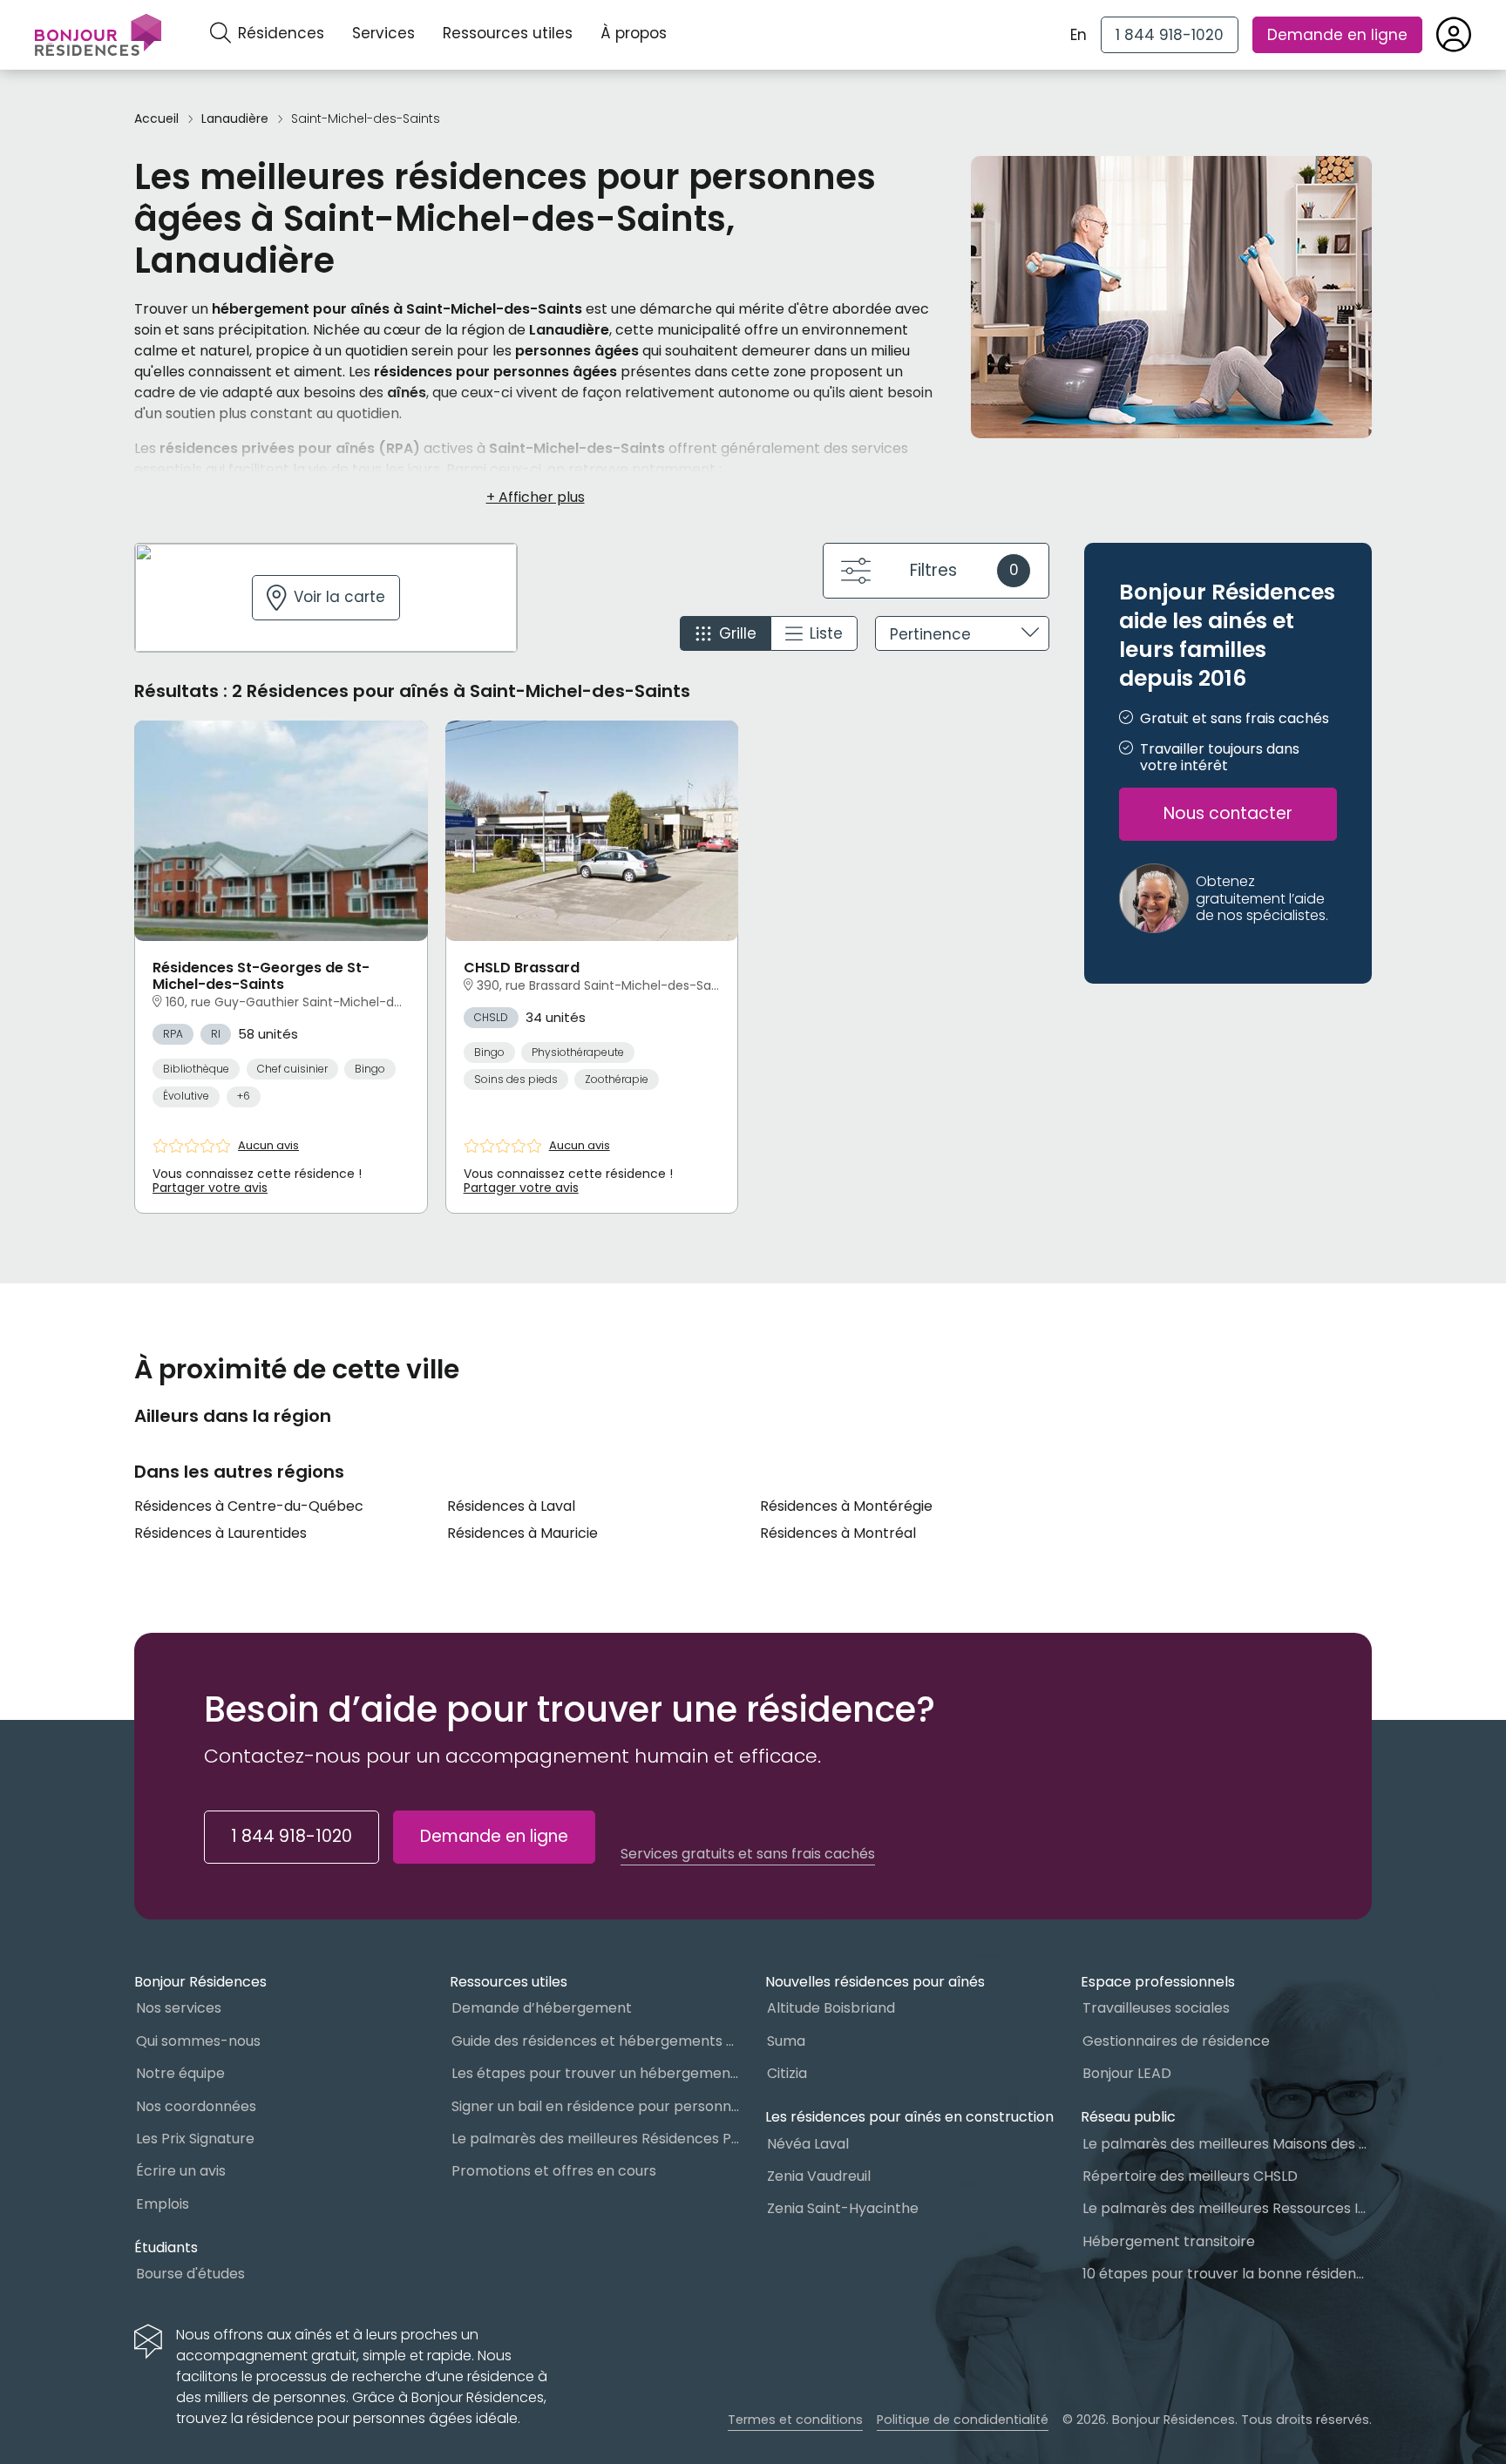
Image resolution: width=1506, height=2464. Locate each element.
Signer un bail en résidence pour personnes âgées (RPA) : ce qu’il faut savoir (596, 2106)
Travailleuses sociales (1156, 2008)
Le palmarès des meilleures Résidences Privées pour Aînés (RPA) (596, 2139)
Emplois (163, 2204)
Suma (786, 2041)
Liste (826, 633)
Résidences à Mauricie (522, 1533)
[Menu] (98, 35)
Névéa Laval (808, 2144)
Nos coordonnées (196, 2106)
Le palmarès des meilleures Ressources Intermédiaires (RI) (1227, 2208)
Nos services (179, 2008)
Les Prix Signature (195, 2139)
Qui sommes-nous (198, 2041)
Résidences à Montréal (838, 1533)
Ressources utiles (508, 33)
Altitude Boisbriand (831, 2008)
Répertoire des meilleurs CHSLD (1190, 2176)
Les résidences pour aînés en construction (909, 2117)
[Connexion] (1454, 35)
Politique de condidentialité (963, 2420)
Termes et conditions (795, 2420)
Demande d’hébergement (542, 2008)
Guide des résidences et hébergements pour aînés (596, 2041)
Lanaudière (235, 119)
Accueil (156, 119)
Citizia (787, 2073)
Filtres (964, 570)
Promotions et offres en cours (554, 2171)
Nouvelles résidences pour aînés (875, 1982)
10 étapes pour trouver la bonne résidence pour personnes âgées (1227, 2274)
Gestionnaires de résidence (1176, 2041)
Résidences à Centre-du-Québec (249, 1506)
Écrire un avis (181, 2171)
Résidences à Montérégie (846, 1506)
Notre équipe (180, 2073)
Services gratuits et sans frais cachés (748, 1854)
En (1079, 35)
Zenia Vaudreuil (819, 2176)
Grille (738, 633)
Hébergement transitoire (1169, 2241)
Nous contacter (1228, 814)
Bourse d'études (190, 2274)
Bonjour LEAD (1127, 2073)
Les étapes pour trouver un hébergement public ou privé (596, 2073)
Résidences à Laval (511, 1506)
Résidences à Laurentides (220, 1533)
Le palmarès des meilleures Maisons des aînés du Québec (1227, 2144)
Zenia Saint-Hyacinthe (843, 2208)
